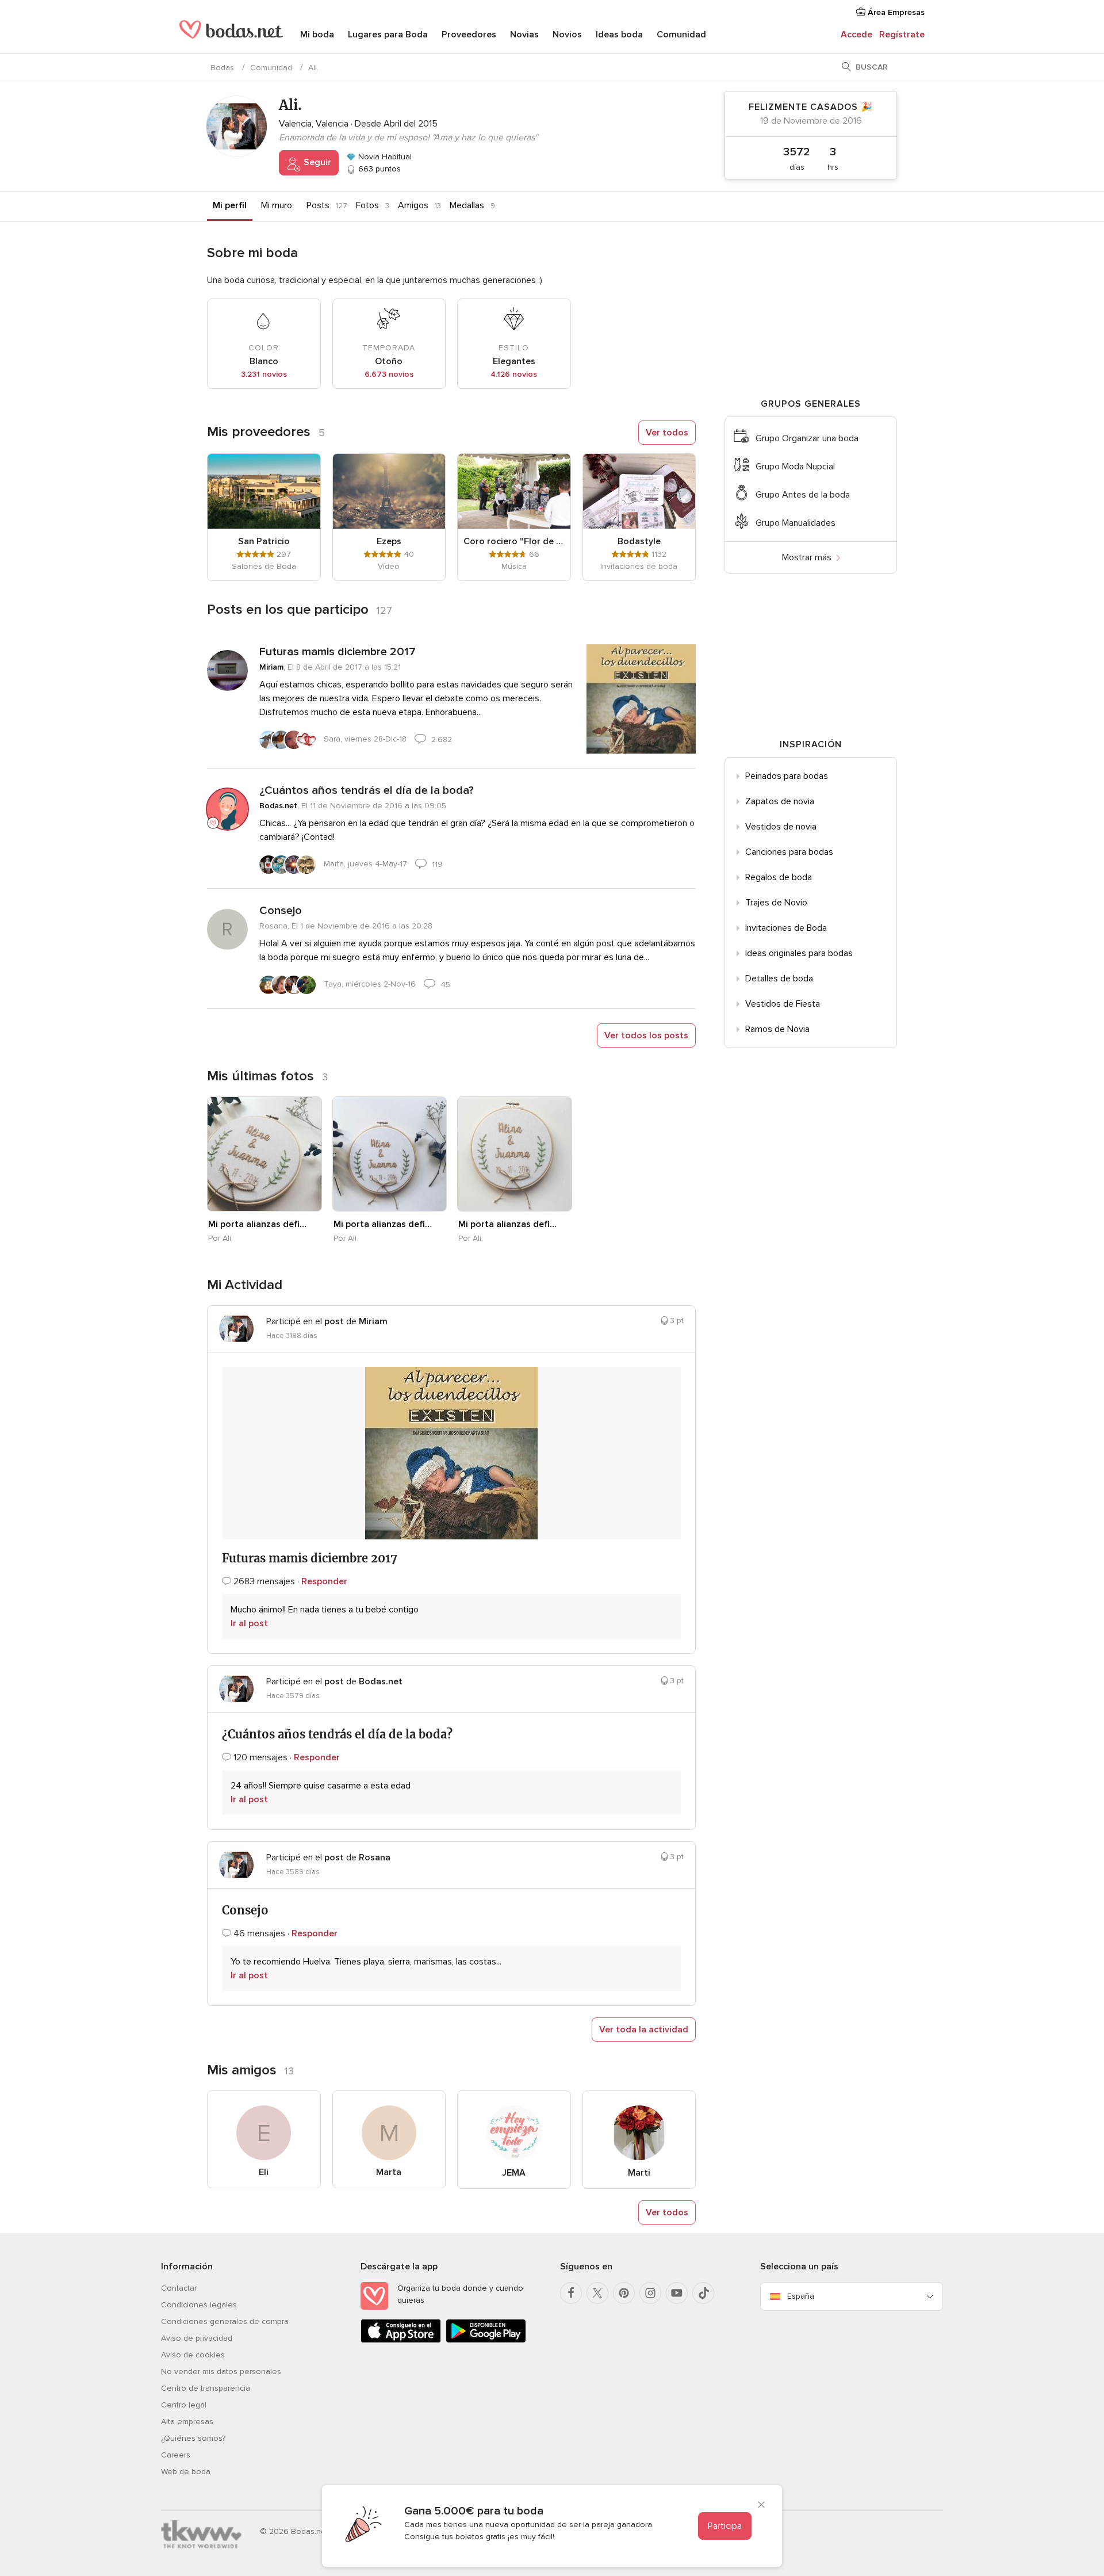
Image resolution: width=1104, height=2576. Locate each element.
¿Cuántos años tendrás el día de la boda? (367, 790)
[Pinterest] (624, 2293)
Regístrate (902, 35)
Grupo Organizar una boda (807, 438)
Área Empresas (895, 12)
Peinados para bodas (787, 776)
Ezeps (389, 541)
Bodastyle (639, 541)
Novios (567, 35)
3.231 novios (264, 374)
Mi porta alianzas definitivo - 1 (258, 1224)
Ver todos (667, 433)
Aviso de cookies (193, 2355)
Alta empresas (187, 2422)
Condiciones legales (199, 2305)
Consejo (281, 911)
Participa (725, 2526)
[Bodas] (231, 35)
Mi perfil (230, 205)
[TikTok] (703, 2293)
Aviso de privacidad (197, 2338)
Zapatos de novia (780, 801)
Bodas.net (278, 806)
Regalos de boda (779, 877)
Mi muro (277, 205)
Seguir (316, 162)
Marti (639, 2173)
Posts (318, 205)
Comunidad (681, 35)
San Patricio (264, 541)
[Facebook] (571, 2293)
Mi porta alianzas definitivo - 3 (508, 1224)
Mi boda (317, 35)
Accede (856, 35)
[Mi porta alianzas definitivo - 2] (390, 1154)
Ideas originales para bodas (799, 953)
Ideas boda (619, 35)
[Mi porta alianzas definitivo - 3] (515, 1154)
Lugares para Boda (388, 35)
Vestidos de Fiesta (783, 1004)
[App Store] (401, 2340)
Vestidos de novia (781, 827)
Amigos (413, 205)
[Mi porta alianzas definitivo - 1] (264, 1154)
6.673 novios (389, 374)
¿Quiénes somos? (193, 2438)
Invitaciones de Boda (786, 928)
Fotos (367, 205)
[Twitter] (597, 2293)
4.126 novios (514, 374)
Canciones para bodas (789, 852)
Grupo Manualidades (796, 523)
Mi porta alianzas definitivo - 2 (384, 1224)
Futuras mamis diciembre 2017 (338, 652)
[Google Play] (486, 2340)
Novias (524, 35)
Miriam (271, 667)
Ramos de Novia (777, 1029)
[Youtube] (677, 2293)
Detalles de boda (779, 979)
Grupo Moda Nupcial (795, 467)
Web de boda (186, 2472)
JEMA (514, 2173)
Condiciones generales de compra (225, 2321)
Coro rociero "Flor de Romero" (514, 541)
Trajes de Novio (776, 903)
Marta (389, 2172)
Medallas (467, 205)
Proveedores (469, 35)
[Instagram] (650, 2293)
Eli (264, 2172)
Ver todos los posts (646, 1035)
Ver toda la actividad (644, 2030)
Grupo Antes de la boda (803, 495)
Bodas (222, 68)
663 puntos (378, 169)
